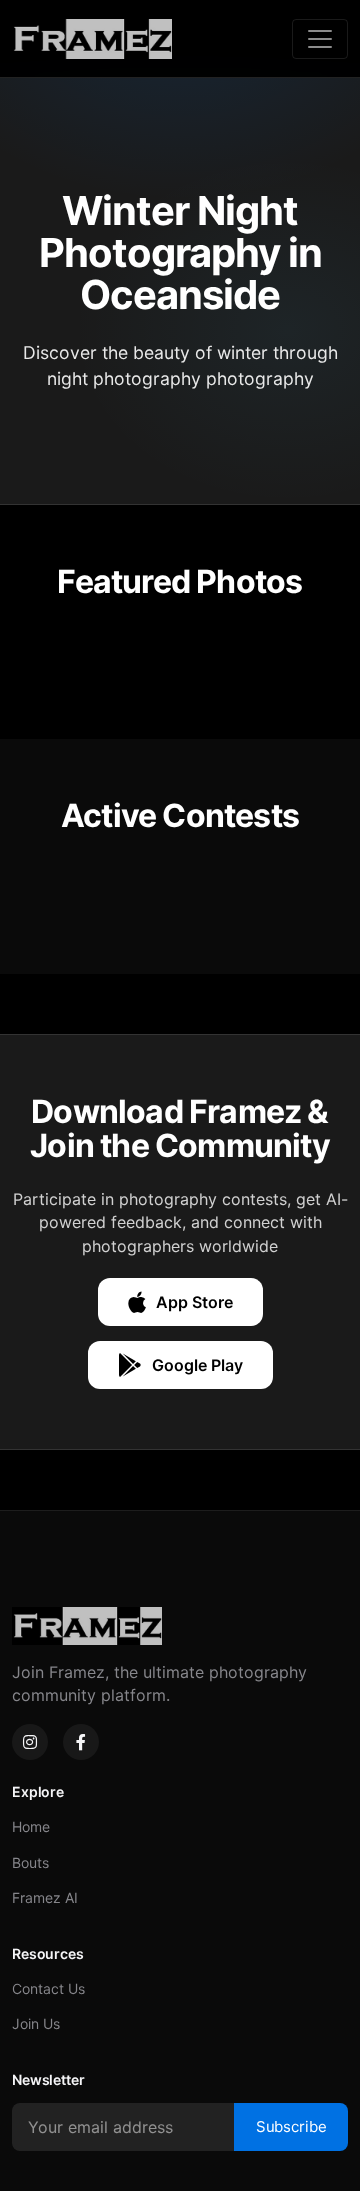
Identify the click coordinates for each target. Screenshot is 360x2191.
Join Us (36, 2023)
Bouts (30, 1862)
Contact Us (48, 1988)
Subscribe (291, 2126)
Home (31, 1826)
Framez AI (45, 1897)
